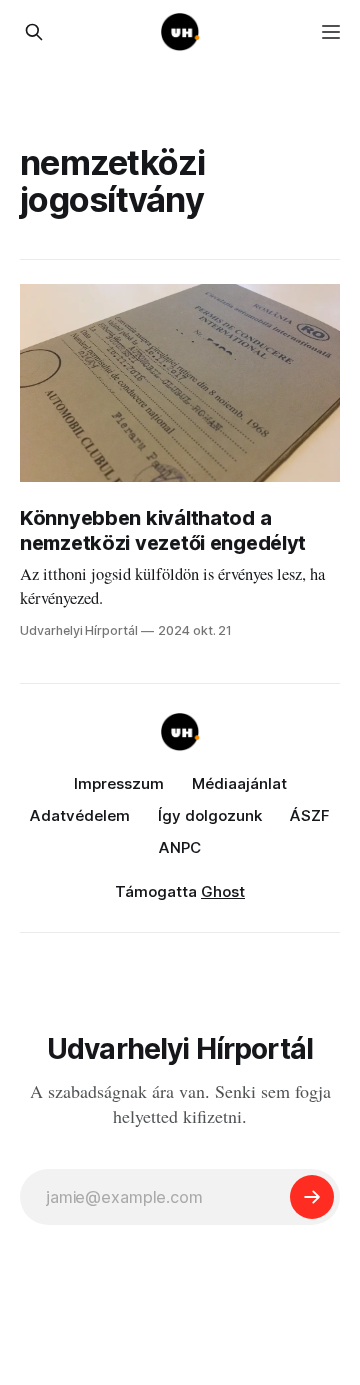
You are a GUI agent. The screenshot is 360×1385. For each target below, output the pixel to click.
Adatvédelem (80, 815)
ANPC (180, 847)
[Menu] (331, 32)
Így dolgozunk (210, 815)
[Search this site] (34, 32)
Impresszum (119, 783)
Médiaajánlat (239, 783)
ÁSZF (310, 815)
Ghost (223, 891)
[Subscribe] (312, 1197)
